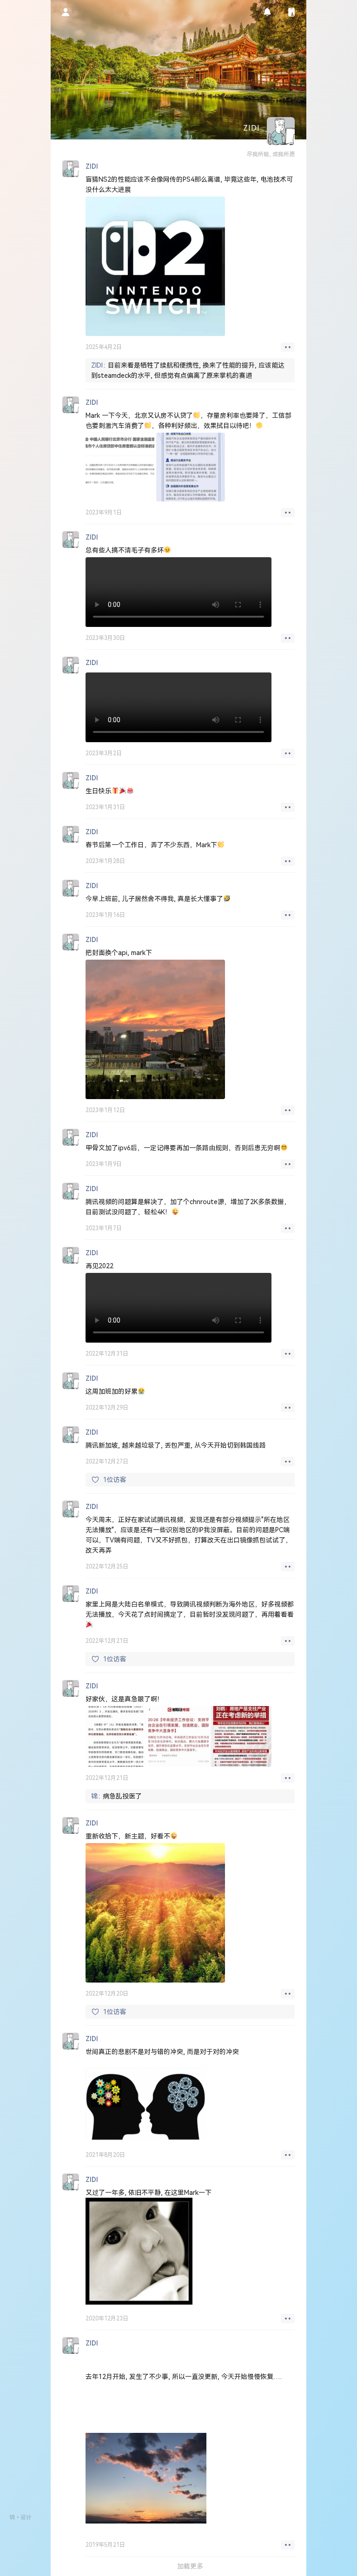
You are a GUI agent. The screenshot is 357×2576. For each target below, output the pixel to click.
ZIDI (97, 365)
